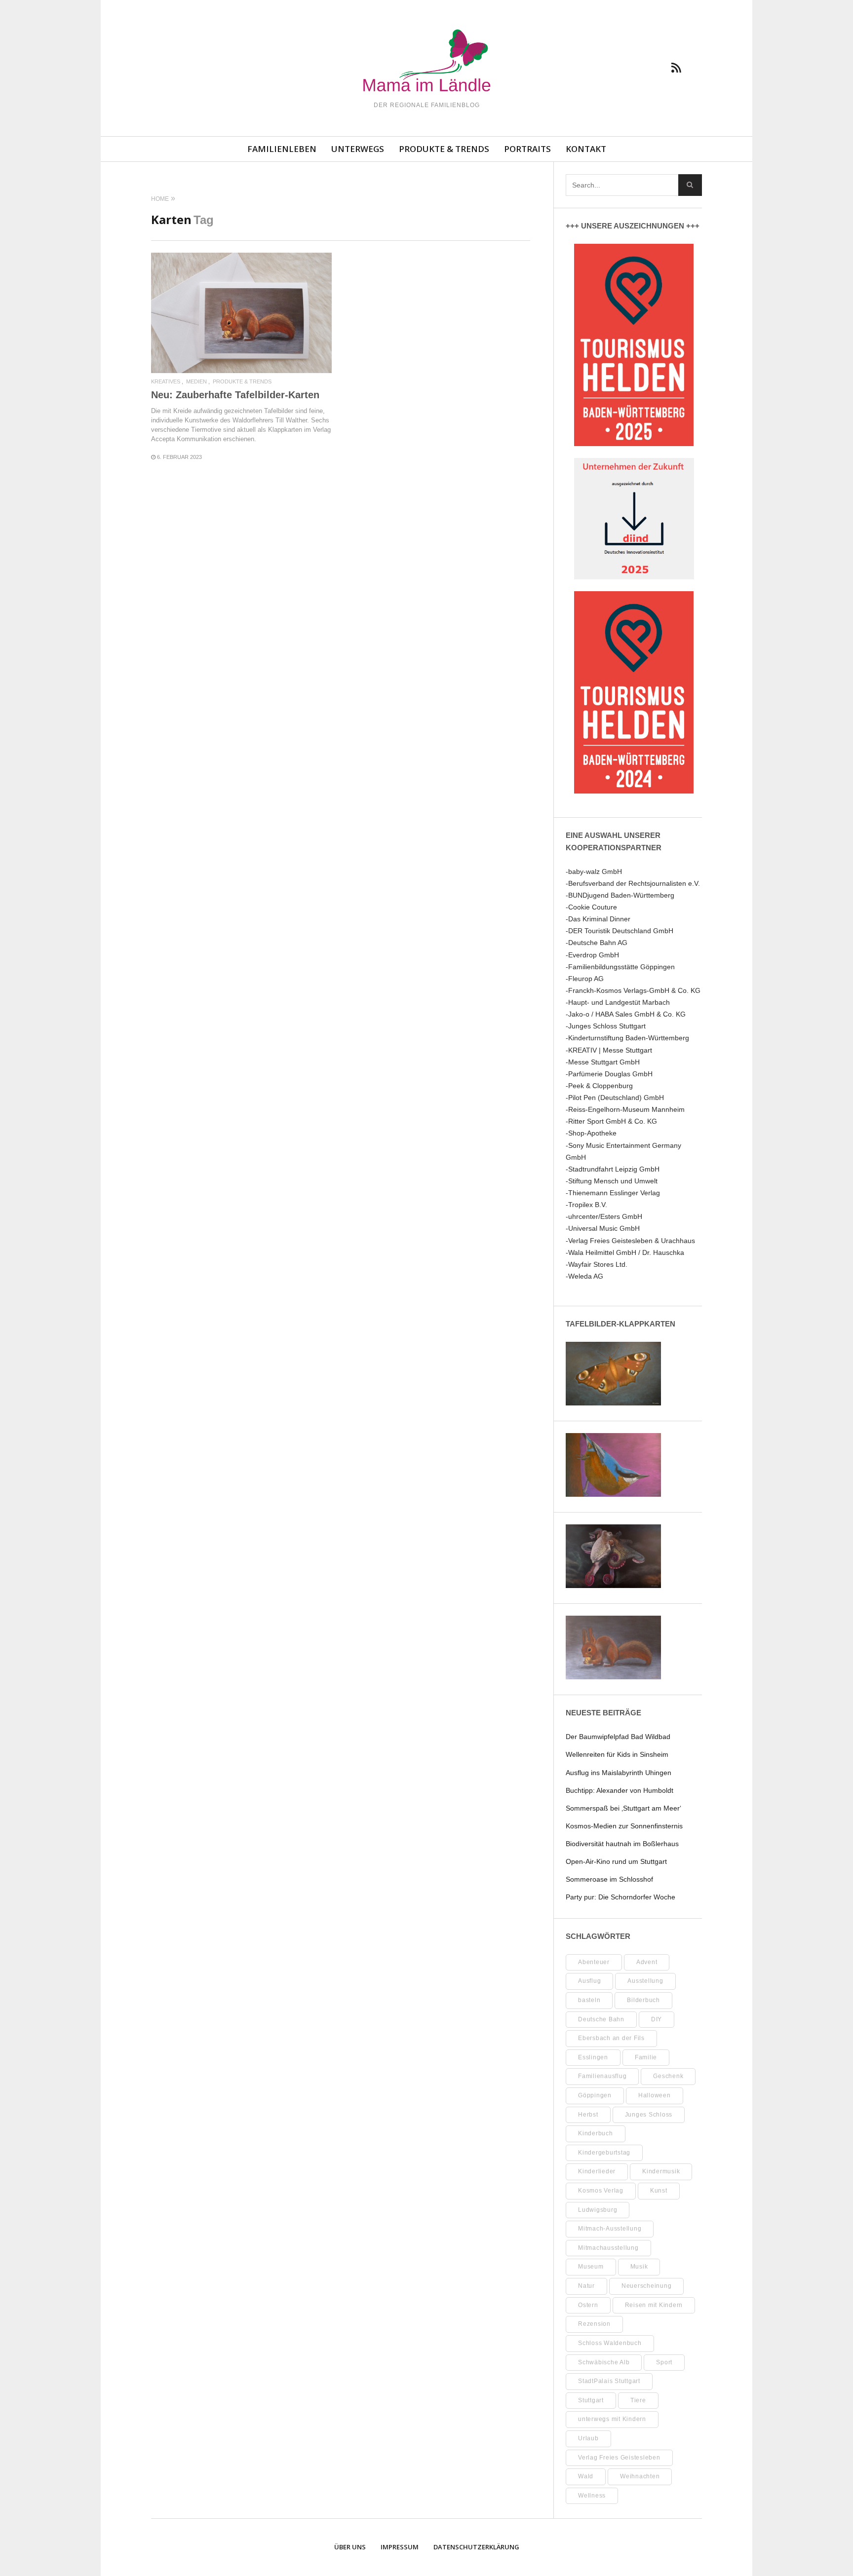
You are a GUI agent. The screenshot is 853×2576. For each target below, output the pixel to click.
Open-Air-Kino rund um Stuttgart (616, 1861)
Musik (639, 2267)
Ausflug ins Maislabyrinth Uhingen (619, 1773)
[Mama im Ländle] (426, 62)
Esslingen (593, 2057)
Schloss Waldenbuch (610, 2343)
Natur (586, 2286)
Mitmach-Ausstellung (610, 2229)
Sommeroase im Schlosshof (609, 1879)
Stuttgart (591, 2400)
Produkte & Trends (444, 149)
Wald (586, 2476)
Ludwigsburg (598, 2210)
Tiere (638, 2400)
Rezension (594, 2324)
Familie (646, 2057)
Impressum (400, 2547)
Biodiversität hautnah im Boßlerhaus (622, 1844)
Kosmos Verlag (601, 2191)
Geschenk (668, 2076)
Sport (664, 2362)
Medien (196, 382)
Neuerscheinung (647, 2286)
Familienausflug (602, 2076)
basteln (589, 2000)
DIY (657, 2019)
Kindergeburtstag (604, 2153)
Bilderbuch (643, 2000)
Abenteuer (594, 1962)
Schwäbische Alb (604, 2362)
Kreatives (166, 382)
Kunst (659, 2191)
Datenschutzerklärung (476, 2547)
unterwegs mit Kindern (612, 2419)
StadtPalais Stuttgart (609, 2381)
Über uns (350, 2547)
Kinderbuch (596, 2133)
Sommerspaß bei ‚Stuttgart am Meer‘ (623, 1808)
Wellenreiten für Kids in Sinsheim (617, 1754)
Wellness (592, 2496)
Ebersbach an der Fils (611, 2038)
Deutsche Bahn (601, 2019)
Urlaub (588, 2438)
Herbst (588, 2115)
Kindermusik (661, 2171)
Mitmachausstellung (608, 2248)
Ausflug (589, 1981)
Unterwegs (358, 149)
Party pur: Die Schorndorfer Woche (620, 1897)
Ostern (588, 2305)
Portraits (527, 149)
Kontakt (586, 149)
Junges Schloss (649, 2115)
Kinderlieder (597, 2171)
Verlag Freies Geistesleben (619, 2458)
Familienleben (282, 149)
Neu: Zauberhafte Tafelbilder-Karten (235, 395)
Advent (647, 1962)
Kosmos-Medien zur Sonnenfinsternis (624, 1826)
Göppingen (595, 2095)
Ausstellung (645, 1981)
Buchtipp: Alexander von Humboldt (620, 1790)
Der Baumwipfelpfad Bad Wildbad (618, 1737)
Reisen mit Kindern (654, 2305)
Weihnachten (640, 2476)
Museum (591, 2267)
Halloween (655, 2095)
